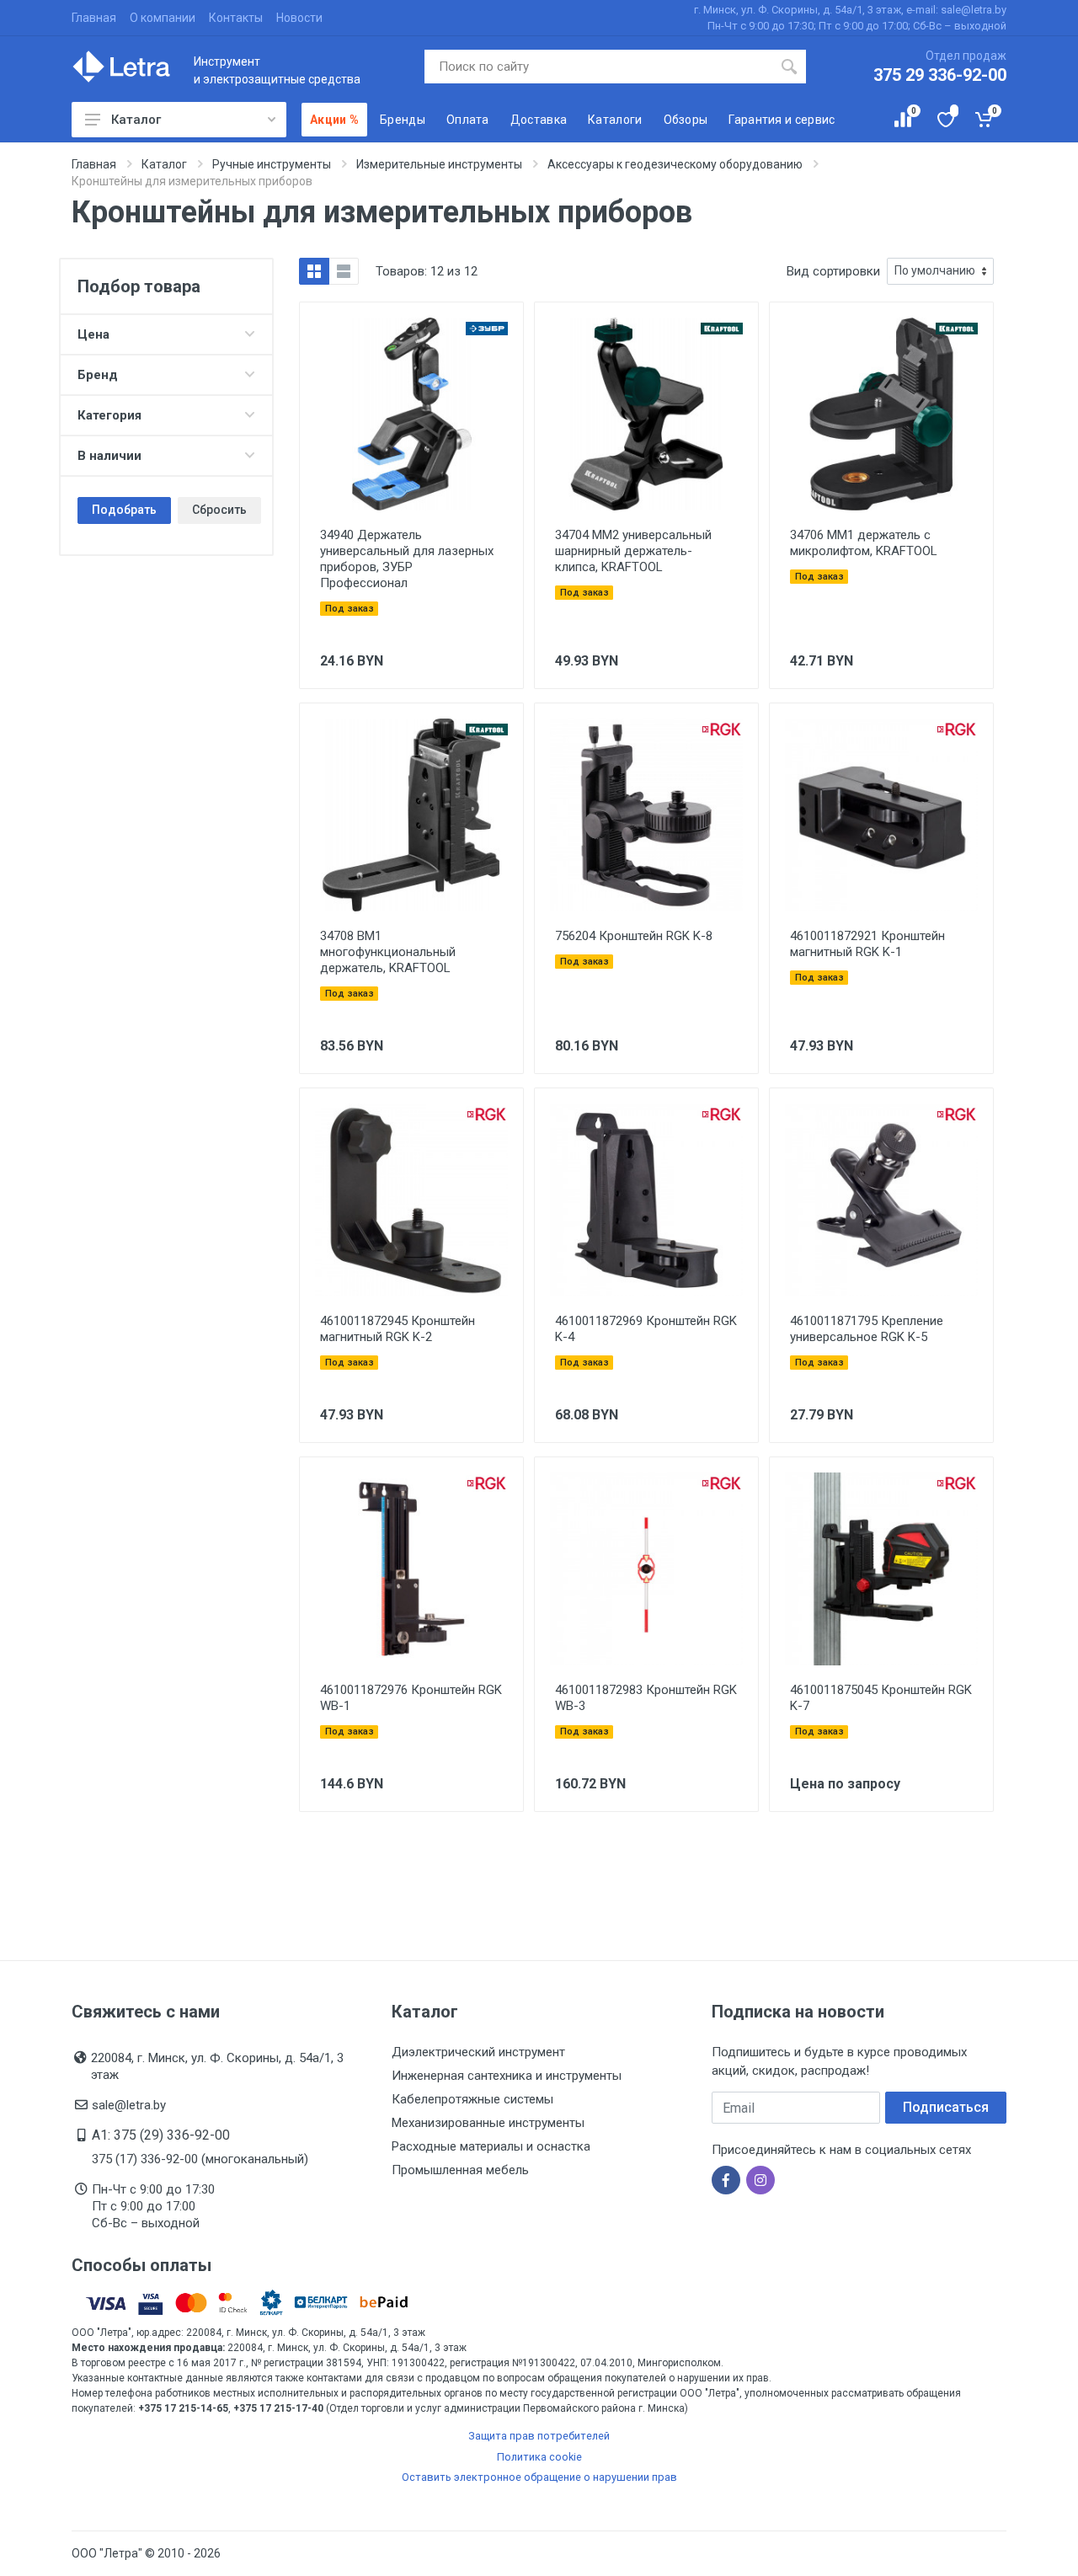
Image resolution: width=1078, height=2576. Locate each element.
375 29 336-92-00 (940, 75)
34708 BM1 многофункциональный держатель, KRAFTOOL (388, 952)
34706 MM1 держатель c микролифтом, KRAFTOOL (864, 543)
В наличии (109, 456)
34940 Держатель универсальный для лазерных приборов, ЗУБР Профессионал (407, 559)
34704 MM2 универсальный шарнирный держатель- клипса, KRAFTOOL (633, 551)
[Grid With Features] (314, 271)
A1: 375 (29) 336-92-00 (161, 2135)
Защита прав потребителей (539, 2436)
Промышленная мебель (460, 2170)
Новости (299, 18)
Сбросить (219, 510)
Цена (93, 334)
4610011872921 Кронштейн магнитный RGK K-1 (867, 944)
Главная (94, 18)
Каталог (136, 120)
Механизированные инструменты (488, 2123)
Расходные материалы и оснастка (491, 2146)
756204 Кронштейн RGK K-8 (634, 936)
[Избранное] (945, 120)
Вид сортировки (833, 271)
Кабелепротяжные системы (472, 2099)
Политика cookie (539, 2457)
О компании (163, 18)
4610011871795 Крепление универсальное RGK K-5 (867, 1329)
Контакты (236, 18)
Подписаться (946, 2107)
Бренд (98, 375)
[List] (344, 271)
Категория (109, 415)
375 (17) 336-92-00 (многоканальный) (200, 2159)
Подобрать (124, 510)
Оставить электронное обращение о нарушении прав (539, 2477)
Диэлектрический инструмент (478, 2052)
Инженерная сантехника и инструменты (507, 2076)
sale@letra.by (129, 2105)
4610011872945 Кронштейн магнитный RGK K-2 (398, 1329)
